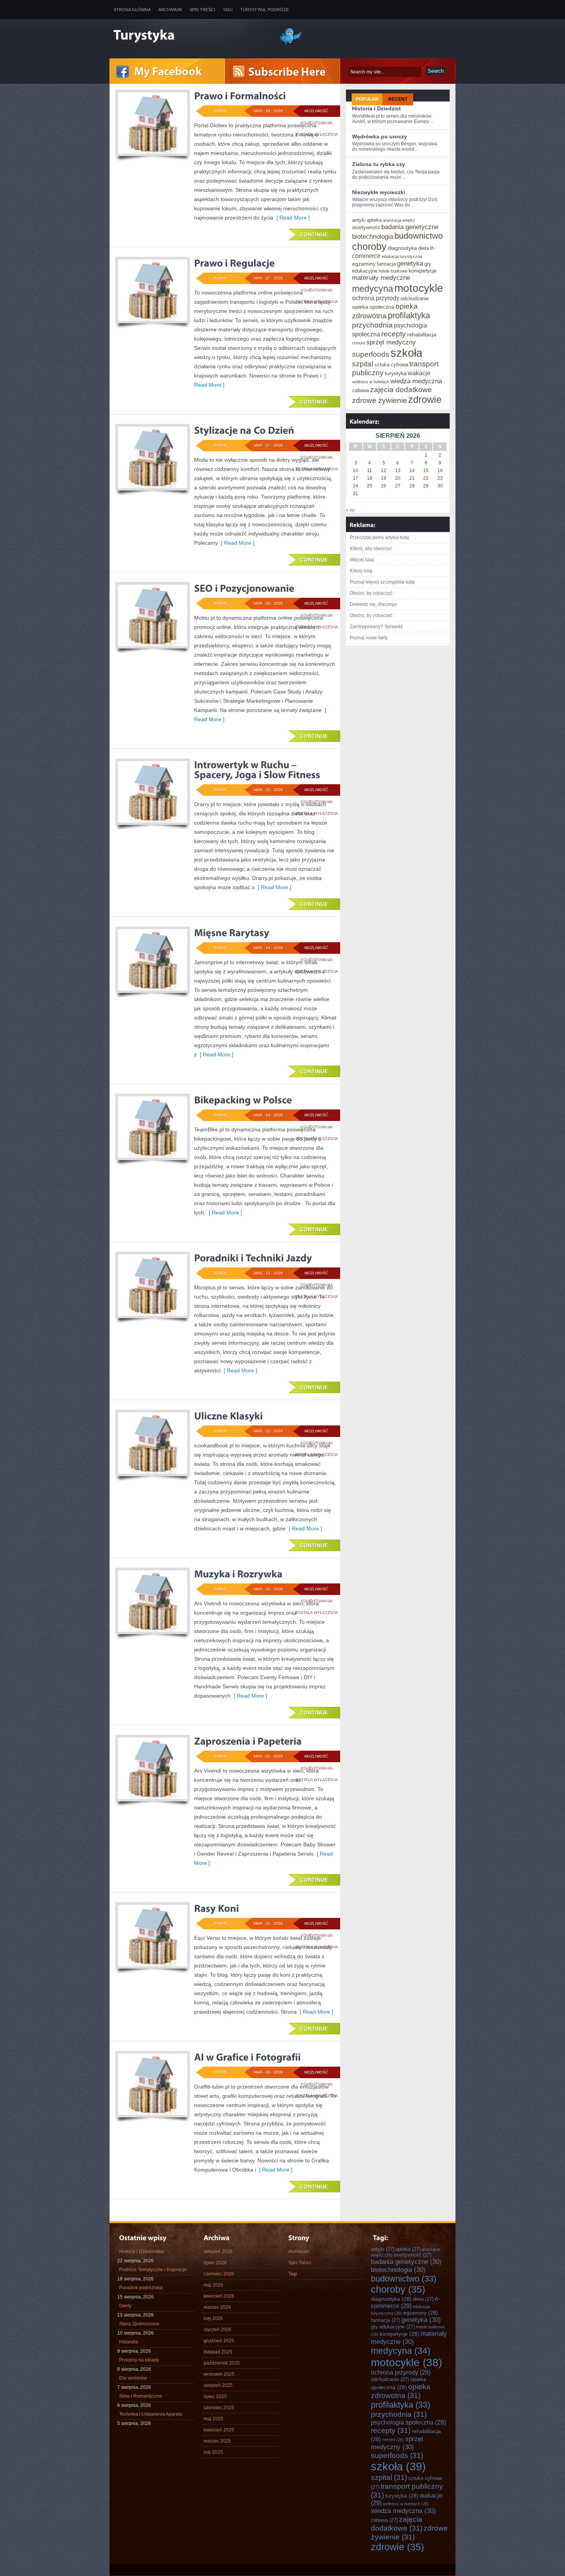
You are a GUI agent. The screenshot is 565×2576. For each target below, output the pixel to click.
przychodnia (372, 325)
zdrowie (425, 399)
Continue (314, 234)
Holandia (129, 2342)
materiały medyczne (381, 278)
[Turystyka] (190, 36)
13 (398, 471)
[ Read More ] (292, 218)
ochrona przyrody (376, 298)
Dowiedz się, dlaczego (373, 604)
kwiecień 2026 (219, 2296)
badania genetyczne (410, 227)
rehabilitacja (422, 334)
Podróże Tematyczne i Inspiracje (153, 2270)
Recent (398, 99)
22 (426, 478)
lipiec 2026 (215, 2263)
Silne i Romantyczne (141, 2396)
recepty (394, 334)
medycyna (373, 289)
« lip (350, 510)
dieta (424, 248)
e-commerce (405, 2302)
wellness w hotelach (371, 382)
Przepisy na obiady (139, 2360)
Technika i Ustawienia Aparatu (151, 2414)
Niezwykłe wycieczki (379, 192)
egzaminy (364, 264)
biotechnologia (373, 236)
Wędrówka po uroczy (380, 136)
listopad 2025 (218, 2352)
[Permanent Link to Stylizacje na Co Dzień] (244, 430)
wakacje (419, 373)
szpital (363, 364)
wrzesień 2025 (219, 2374)
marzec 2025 (217, 2441)
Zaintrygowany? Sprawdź (376, 627)
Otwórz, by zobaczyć (371, 593)
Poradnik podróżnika (141, 2288)
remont (359, 343)
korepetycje (423, 271)
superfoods (371, 354)
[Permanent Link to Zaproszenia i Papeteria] (248, 1741)
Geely (125, 2306)
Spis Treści (202, 10)
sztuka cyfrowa (391, 365)
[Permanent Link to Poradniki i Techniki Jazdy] (253, 1258)
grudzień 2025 (219, 2341)
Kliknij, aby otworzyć (371, 549)
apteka (374, 220)
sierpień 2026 (218, 2252)
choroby (369, 246)
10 (356, 471)
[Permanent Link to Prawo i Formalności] (240, 96)
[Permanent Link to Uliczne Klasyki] (228, 1416)
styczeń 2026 (218, 2330)
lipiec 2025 (215, 2396)
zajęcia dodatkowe (401, 389)
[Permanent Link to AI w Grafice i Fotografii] (248, 2057)
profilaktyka (409, 315)
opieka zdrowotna (401, 2391)
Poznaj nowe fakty (369, 638)
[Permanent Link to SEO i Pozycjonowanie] (244, 588)
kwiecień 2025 (219, 2430)
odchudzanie (415, 299)
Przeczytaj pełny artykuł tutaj (379, 537)
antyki (359, 220)
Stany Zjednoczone (139, 2324)
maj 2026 (214, 2285)
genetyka (410, 263)
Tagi (228, 10)
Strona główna (132, 10)
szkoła (406, 353)
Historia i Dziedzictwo (142, 2252)
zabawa (361, 390)
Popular (367, 99)
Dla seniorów (133, 2378)
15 (426, 471)
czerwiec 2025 (219, 2408)
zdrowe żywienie (380, 400)
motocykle (419, 288)
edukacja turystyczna (402, 256)
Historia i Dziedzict (376, 108)
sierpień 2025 (218, 2385)
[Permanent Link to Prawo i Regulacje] (234, 263)
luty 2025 (213, 2452)
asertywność (366, 227)
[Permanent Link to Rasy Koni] (217, 1908)
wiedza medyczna (416, 381)
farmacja (386, 264)
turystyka (396, 373)
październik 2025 (222, 2363)
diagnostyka (402, 248)
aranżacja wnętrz (399, 220)
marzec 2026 (217, 2307)
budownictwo (419, 236)
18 (370, 478)
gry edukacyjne (393, 2327)
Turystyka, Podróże (264, 10)
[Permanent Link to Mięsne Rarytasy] (232, 933)
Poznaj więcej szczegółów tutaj (382, 582)
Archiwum (170, 10)
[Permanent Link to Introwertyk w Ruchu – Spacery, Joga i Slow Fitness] (257, 770)
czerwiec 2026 (219, 2274)
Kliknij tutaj (361, 571)
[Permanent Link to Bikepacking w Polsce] (243, 1100)
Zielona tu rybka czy (379, 164)
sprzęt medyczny (391, 342)
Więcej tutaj (362, 560)
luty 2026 (213, 2318)
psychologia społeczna (408, 2422)
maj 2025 (214, 2419)
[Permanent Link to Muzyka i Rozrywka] (238, 1574)
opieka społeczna (373, 307)
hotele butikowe (393, 271)
